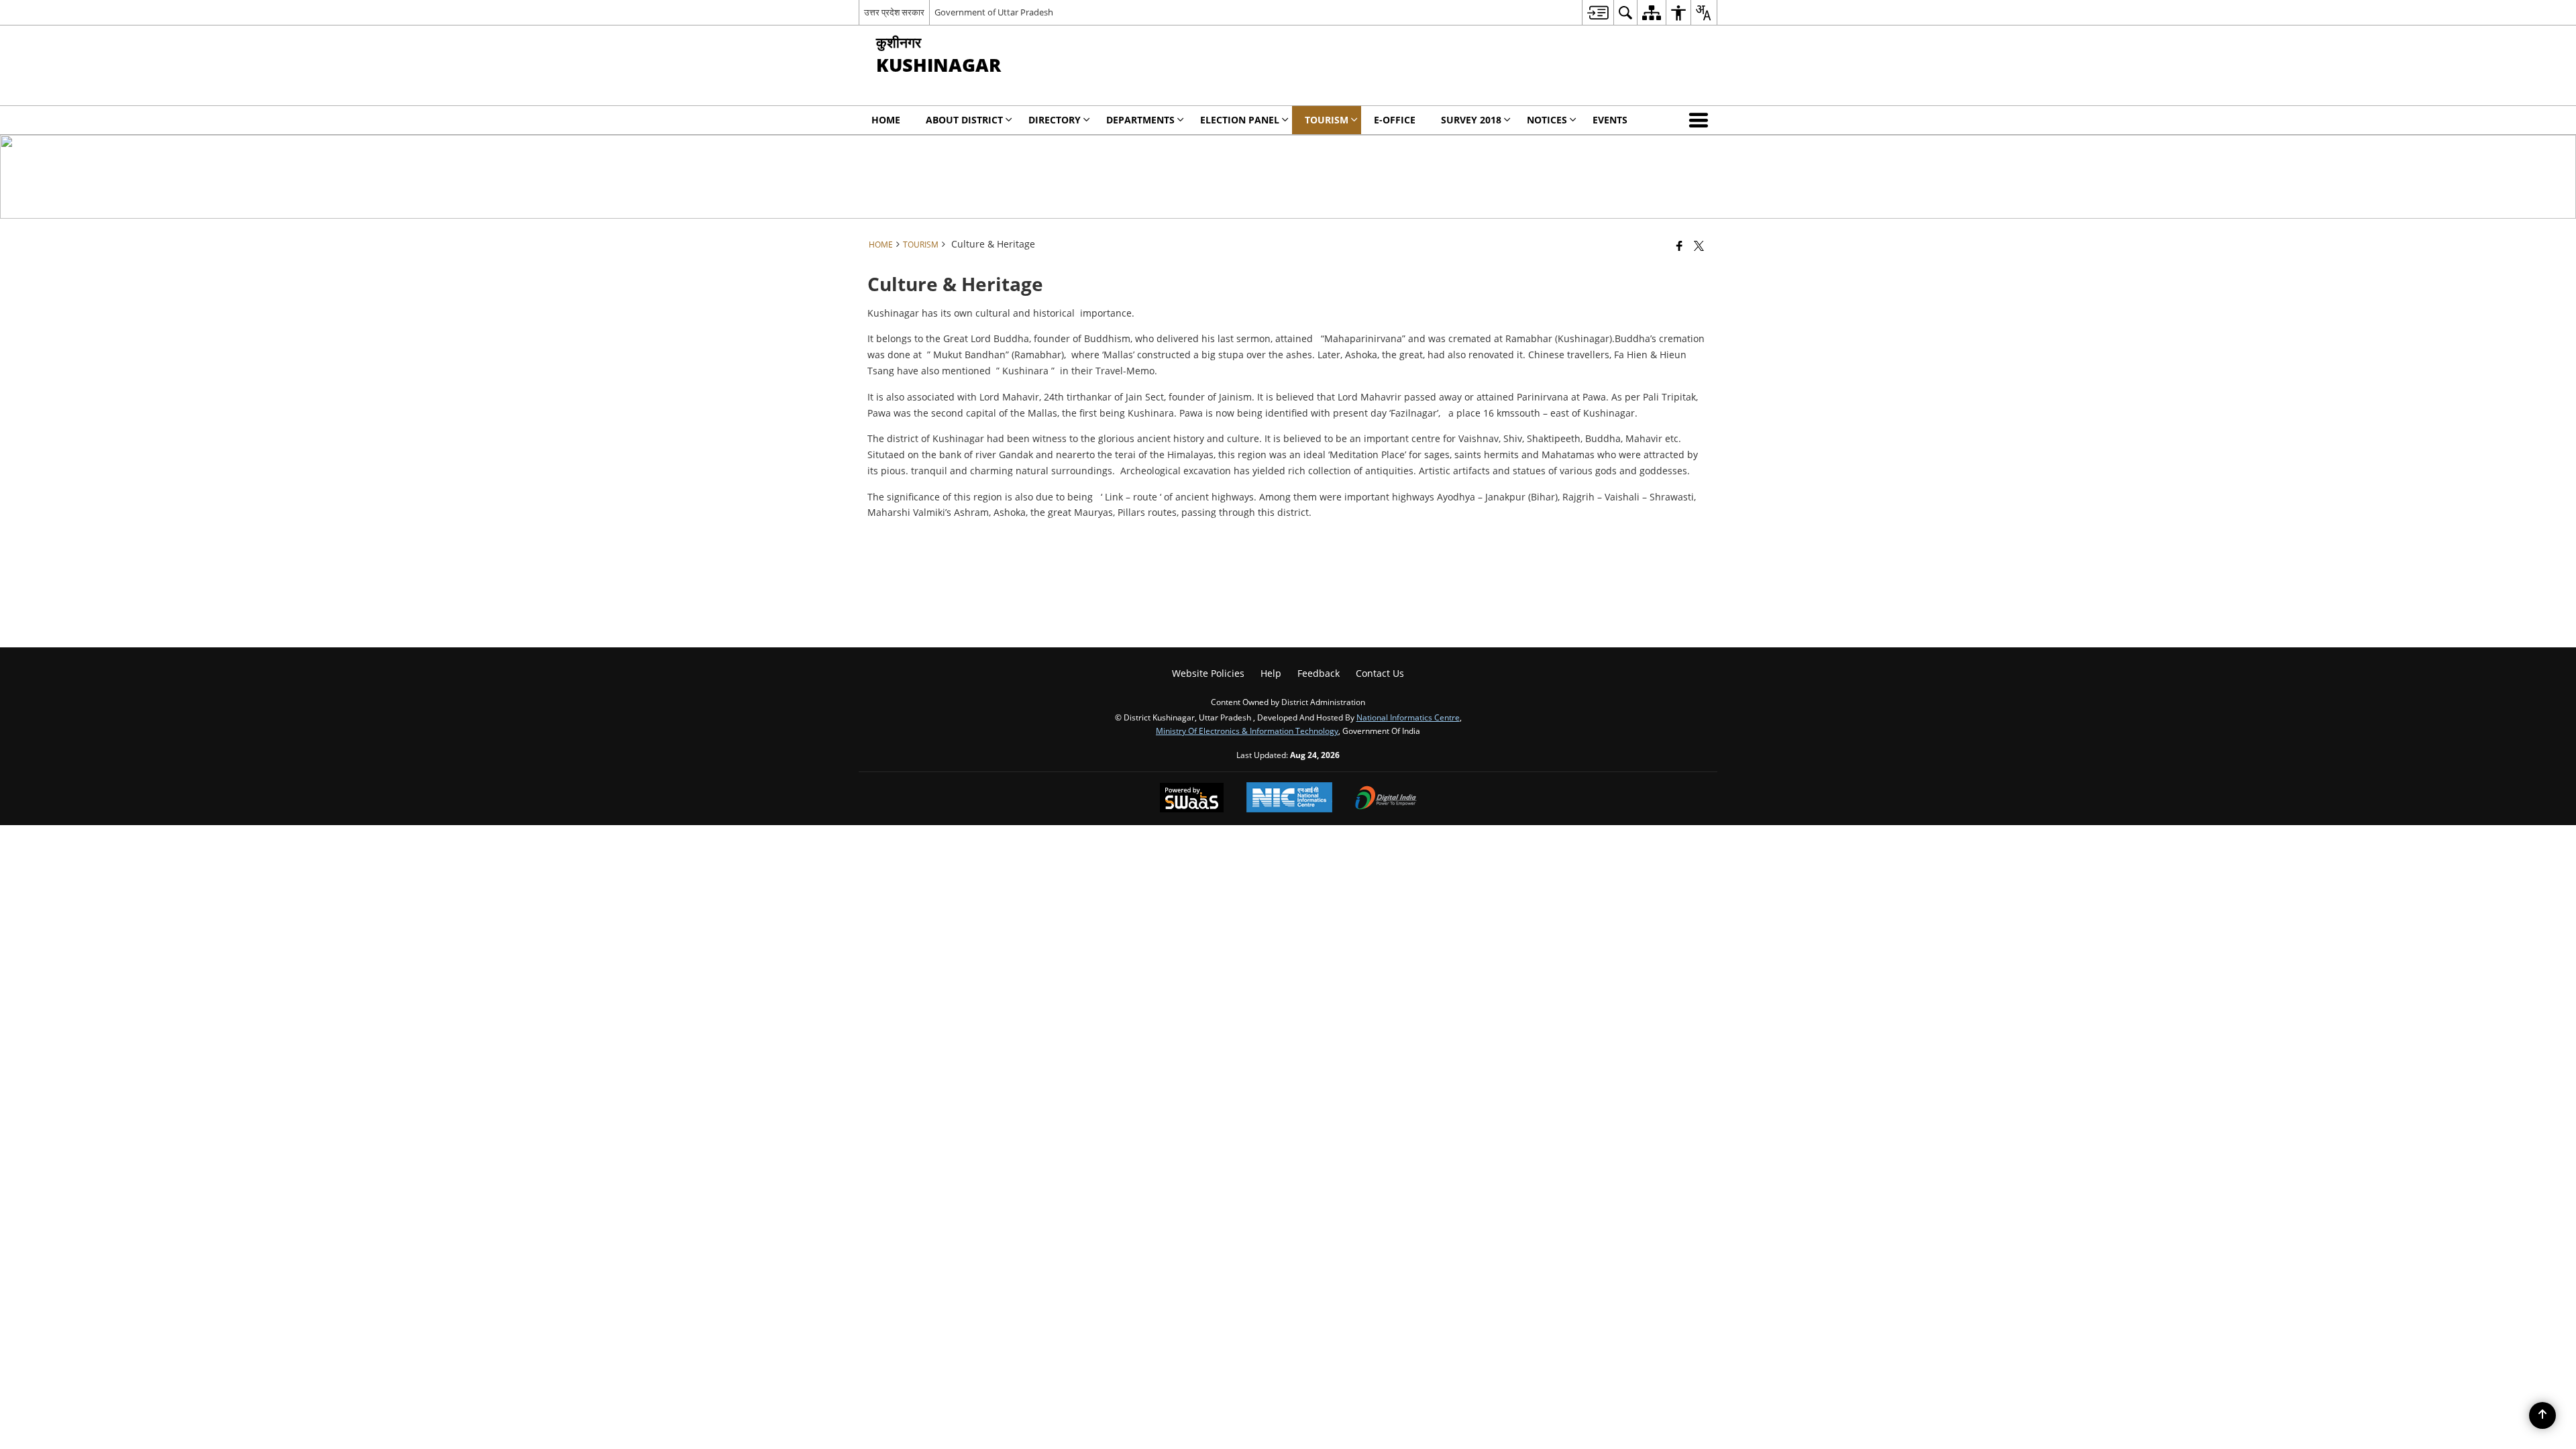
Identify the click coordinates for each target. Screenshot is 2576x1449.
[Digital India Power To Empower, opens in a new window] (1386, 799)
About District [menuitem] (964, 120)
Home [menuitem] (886, 120)
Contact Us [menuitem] (1380, 673)
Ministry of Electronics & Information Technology (1247, 731)
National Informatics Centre (1408, 717)
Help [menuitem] (1271, 673)
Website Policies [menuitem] (1208, 673)
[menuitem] (1598, 12)
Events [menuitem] (1610, 120)
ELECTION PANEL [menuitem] (1240, 120)
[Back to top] (2542, 1415)
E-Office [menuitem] (1395, 120)
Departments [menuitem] (1140, 120)
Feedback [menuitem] (1319, 673)
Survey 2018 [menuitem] (1471, 120)
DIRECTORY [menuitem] (1055, 120)
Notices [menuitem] (1547, 120)
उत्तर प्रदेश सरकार (894, 12)
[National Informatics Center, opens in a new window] (1289, 799)
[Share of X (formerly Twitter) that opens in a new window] (1699, 246)
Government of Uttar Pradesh (994, 12)
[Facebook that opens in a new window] (1679, 246)
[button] (1701, 120)
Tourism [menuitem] (1327, 120)
